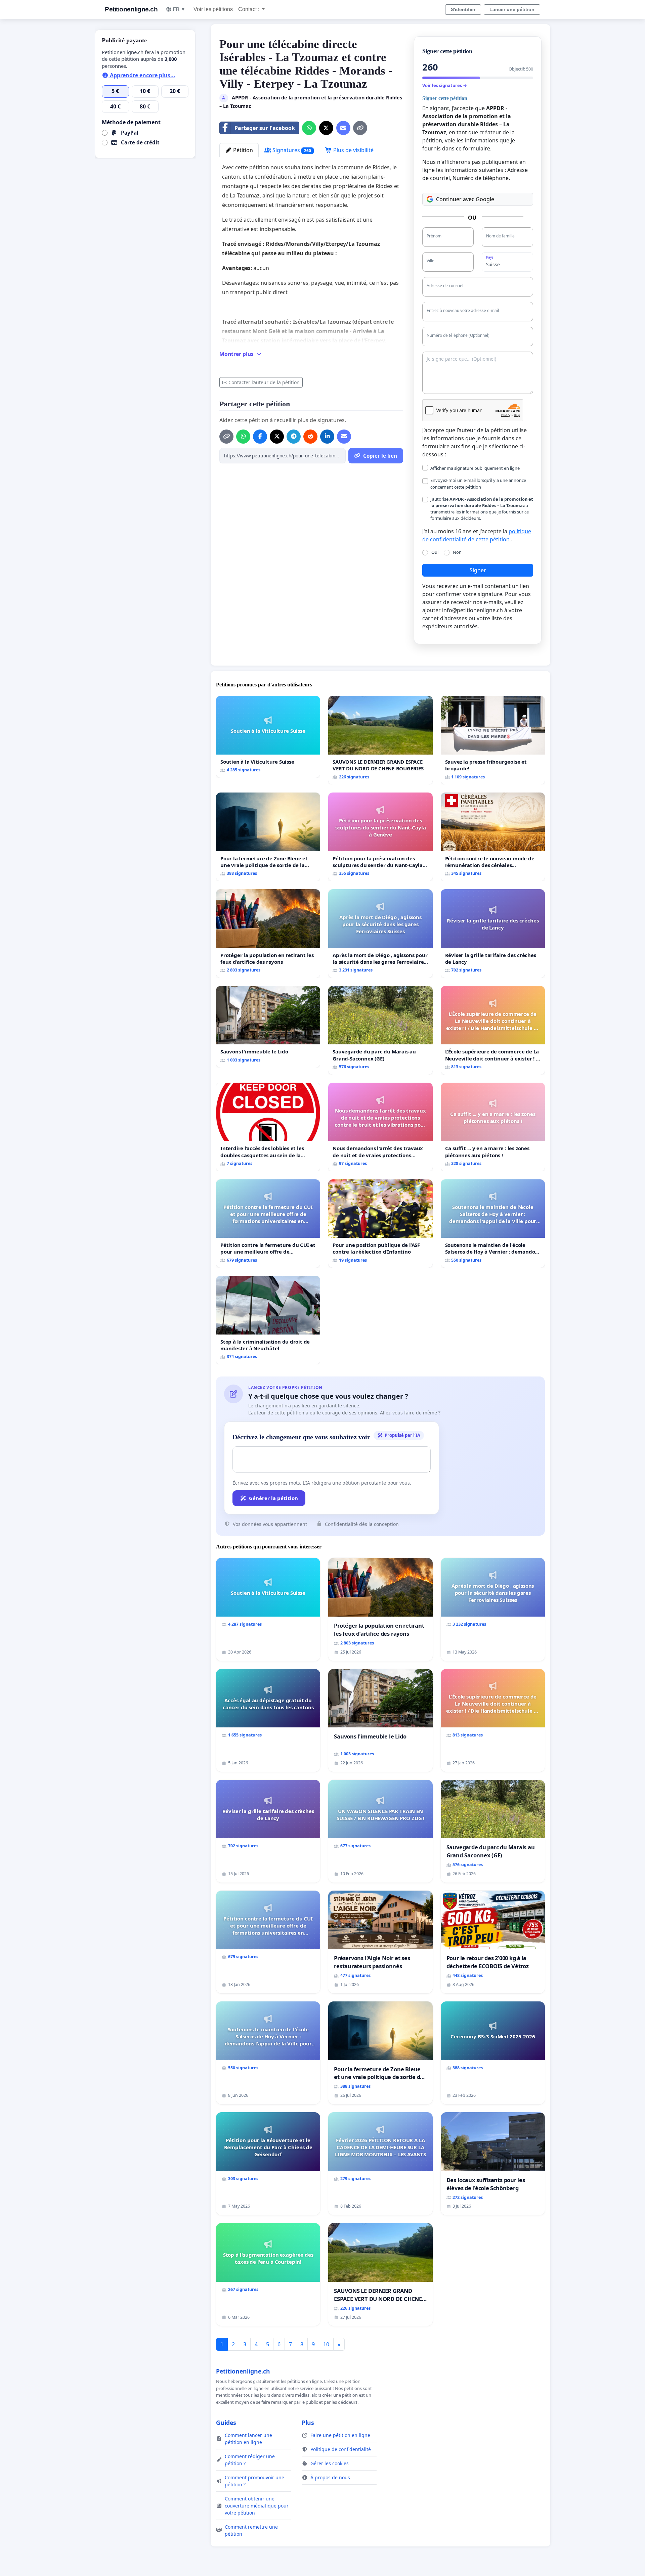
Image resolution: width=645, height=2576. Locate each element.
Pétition (242, 150)
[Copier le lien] (360, 128)
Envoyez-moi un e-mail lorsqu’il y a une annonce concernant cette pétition (478, 483)
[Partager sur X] (326, 128)
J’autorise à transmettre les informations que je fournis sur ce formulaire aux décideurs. (482, 509)
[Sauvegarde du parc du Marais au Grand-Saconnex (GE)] (380, 1030)
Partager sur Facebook (265, 128)
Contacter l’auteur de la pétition (264, 382)
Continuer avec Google (465, 199)
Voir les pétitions (213, 9)
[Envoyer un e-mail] (343, 128)
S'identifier (463, 9)
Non (457, 552)
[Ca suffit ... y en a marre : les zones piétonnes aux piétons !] (493, 1127)
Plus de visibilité (353, 150)
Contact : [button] (249, 9)
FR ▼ (179, 9)
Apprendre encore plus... (142, 75)
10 (326, 2344)
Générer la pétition (273, 1498)
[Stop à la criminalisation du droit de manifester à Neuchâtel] (268, 1320)
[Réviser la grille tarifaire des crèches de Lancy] (493, 934)
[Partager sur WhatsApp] (309, 128)
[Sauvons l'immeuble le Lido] (268, 1027)
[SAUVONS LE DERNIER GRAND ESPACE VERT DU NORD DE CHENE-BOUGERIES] (380, 740)
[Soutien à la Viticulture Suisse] (268, 737)
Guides (226, 2423)
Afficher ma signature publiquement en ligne (475, 468)
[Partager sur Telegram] (294, 437)
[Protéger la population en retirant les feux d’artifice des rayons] (268, 934)
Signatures (291, 150)
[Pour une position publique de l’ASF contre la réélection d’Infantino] (380, 1224)
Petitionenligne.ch (131, 9)
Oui (435, 552)
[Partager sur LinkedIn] (327, 437)
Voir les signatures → (445, 85)
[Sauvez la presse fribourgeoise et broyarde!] (493, 740)
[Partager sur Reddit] (310, 437)
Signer (478, 570)
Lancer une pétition (512, 9)
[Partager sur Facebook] (260, 437)
